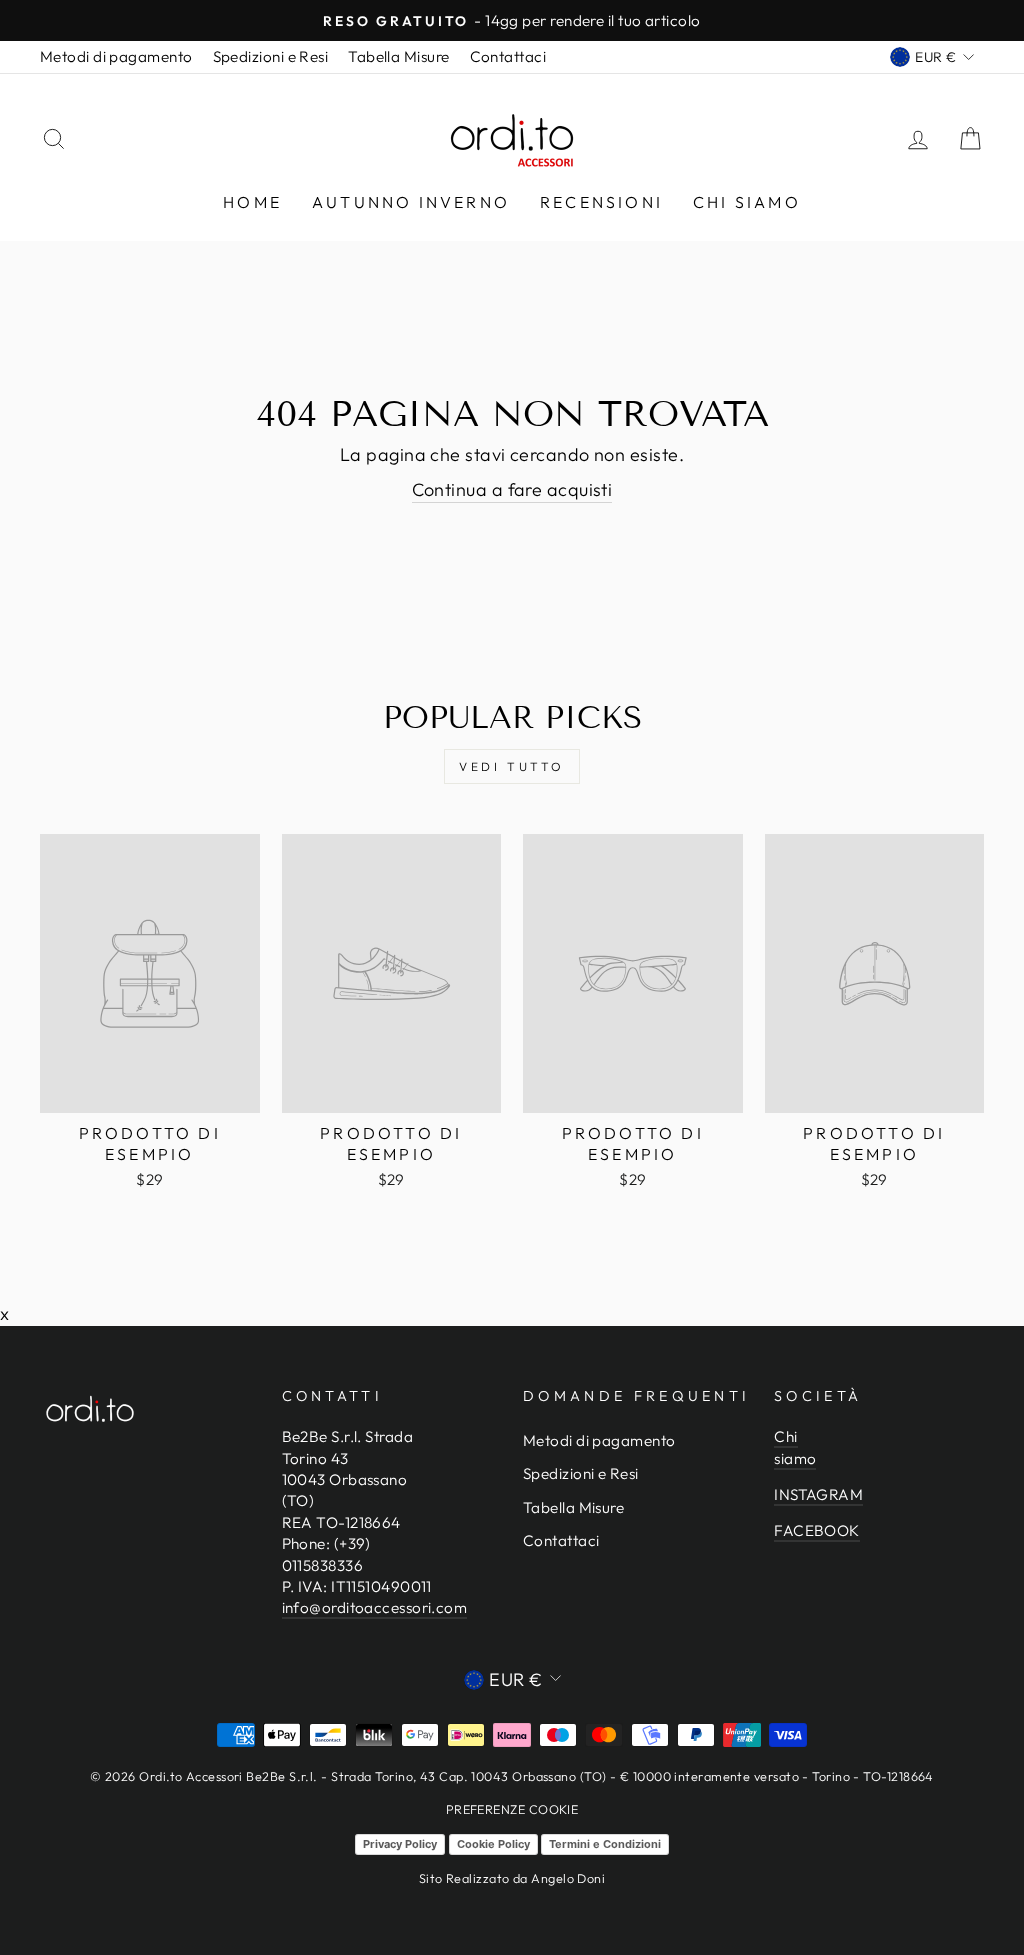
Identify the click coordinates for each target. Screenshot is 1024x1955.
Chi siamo (747, 202)
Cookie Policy (493, 1844)
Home (252, 202)
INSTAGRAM (818, 1494)
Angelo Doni (568, 1878)
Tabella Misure (398, 56)
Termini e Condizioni (605, 1844)
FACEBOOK (817, 1530)
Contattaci (508, 56)
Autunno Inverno (411, 202)
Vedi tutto (512, 766)
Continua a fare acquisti (512, 489)
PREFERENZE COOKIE (512, 1809)
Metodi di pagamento (116, 56)
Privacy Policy (400, 1844)
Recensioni (601, 202)
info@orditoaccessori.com (375, 1607)
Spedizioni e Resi (271, 56)
